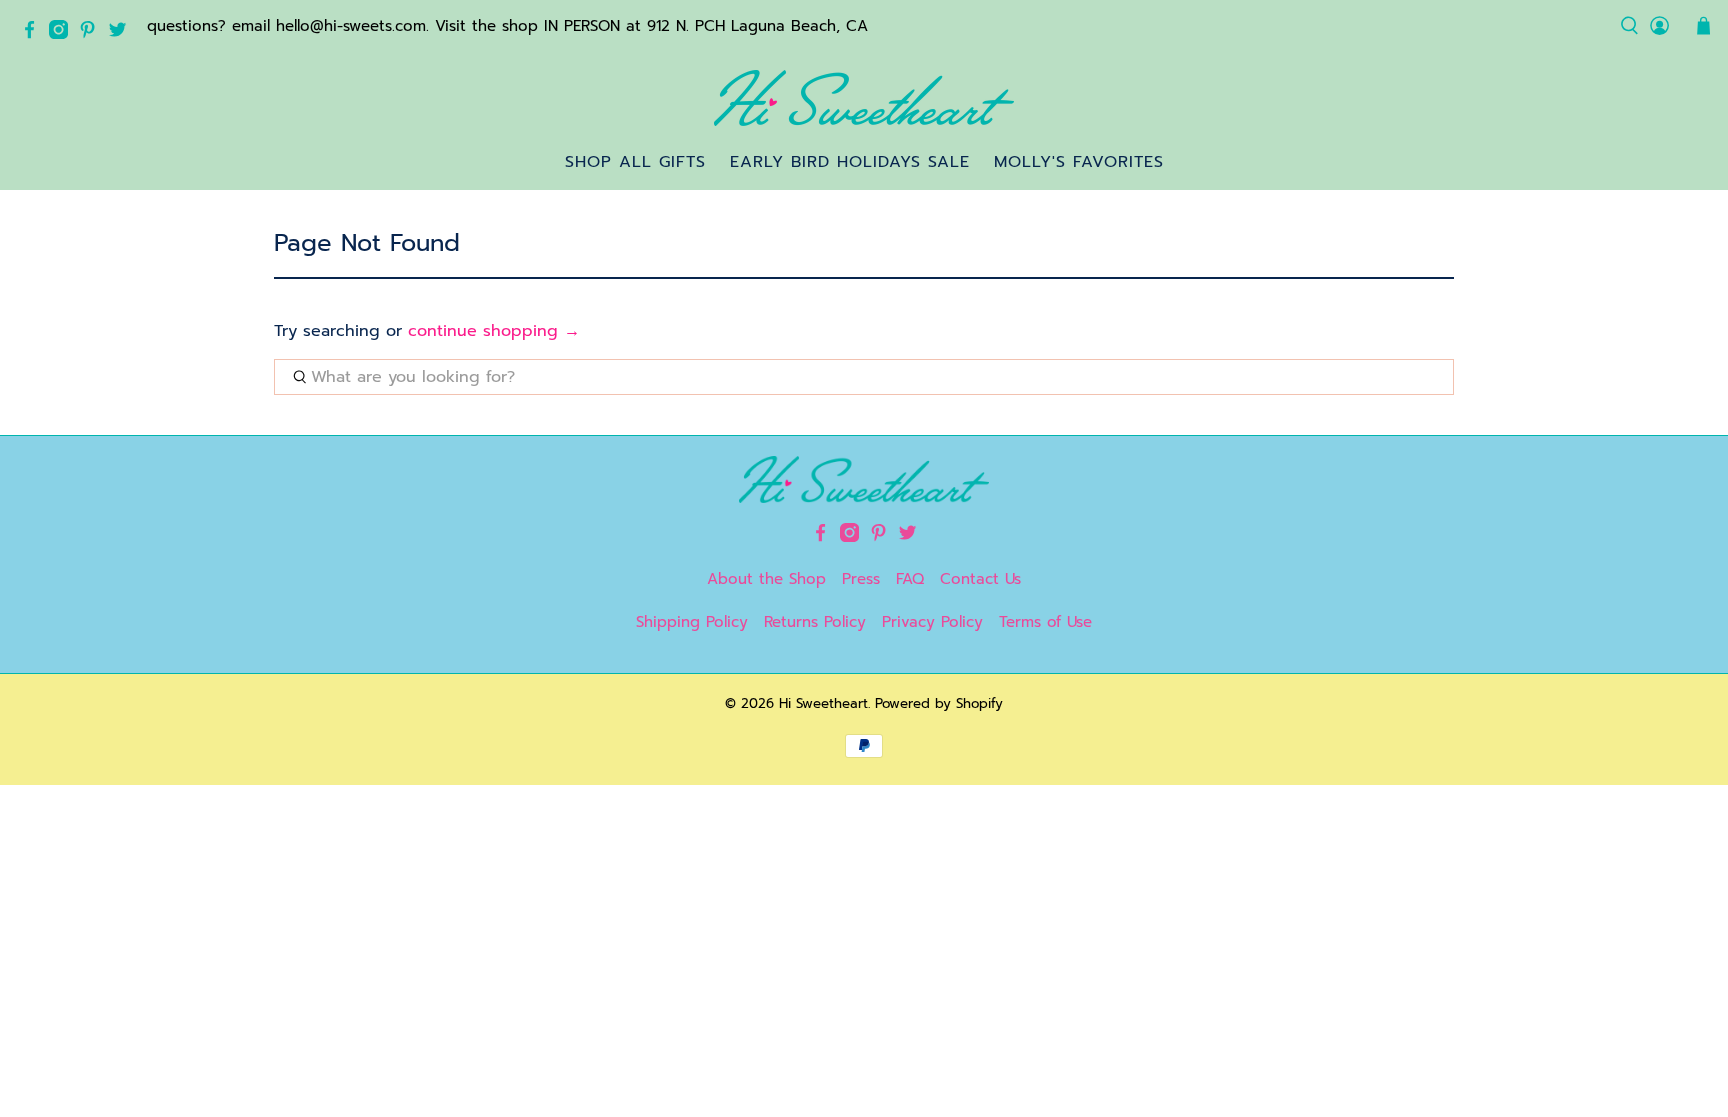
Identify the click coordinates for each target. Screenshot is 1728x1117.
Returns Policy (815, 622)
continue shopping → (494, 331)
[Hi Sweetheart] (864, 98)
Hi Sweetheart (823, 703)
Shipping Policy (692, 622)
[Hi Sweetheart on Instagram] (63, 34)
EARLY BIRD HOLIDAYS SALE (850, 162)
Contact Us (980, 579)
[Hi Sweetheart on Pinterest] (92, 34)
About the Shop (766, 579)
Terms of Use (1045, 622)
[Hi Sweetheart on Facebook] (34, 34)
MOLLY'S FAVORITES (1079, 162)
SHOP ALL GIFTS (635, 162)
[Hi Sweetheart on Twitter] (122, 34)
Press (861, 579)
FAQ (910, 579)
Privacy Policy (932, 622)
